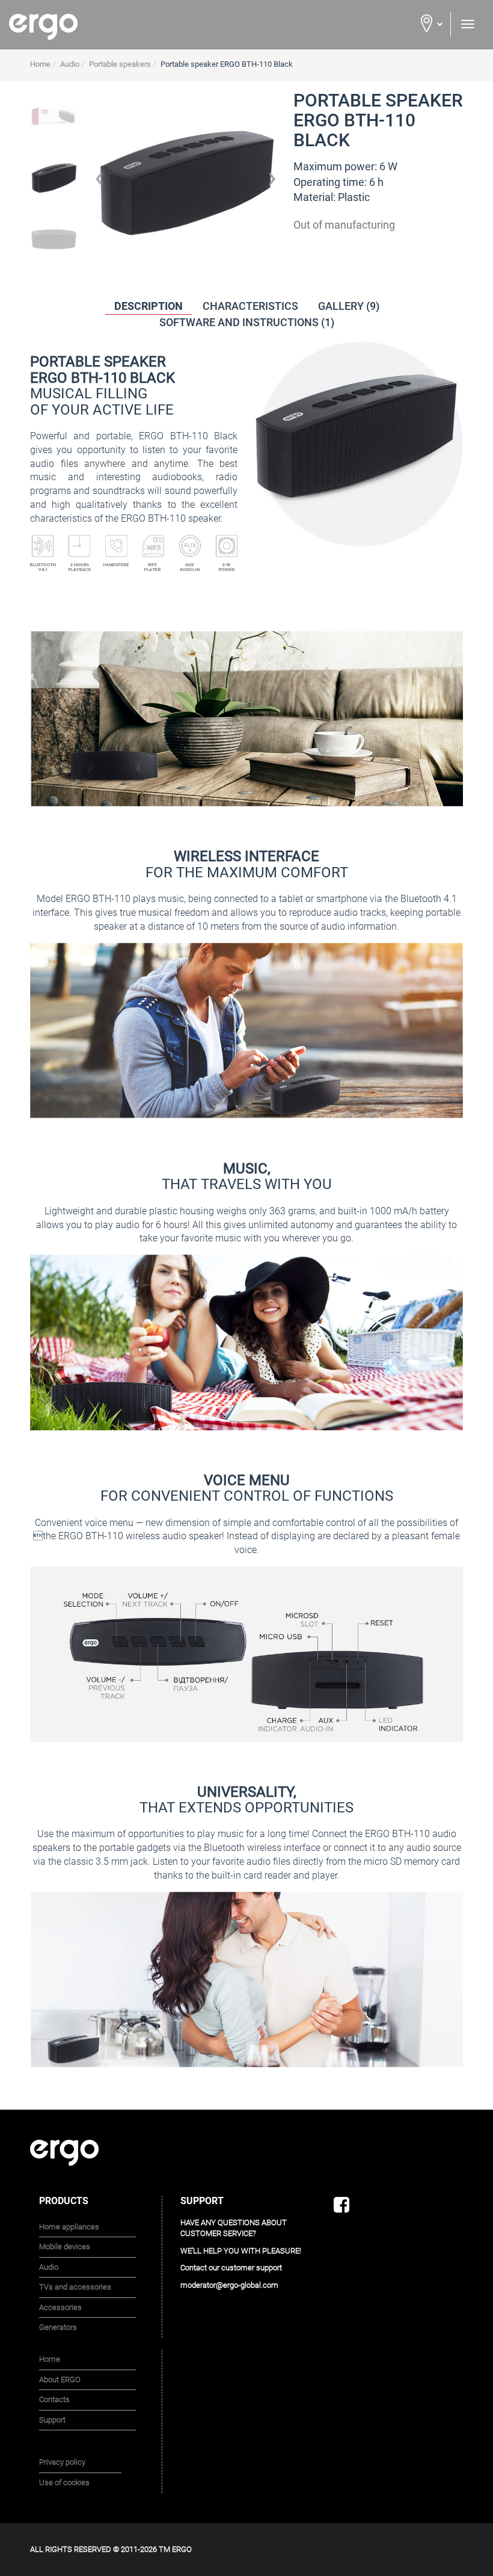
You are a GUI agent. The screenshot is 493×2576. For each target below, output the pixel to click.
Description (149, 306)
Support (52, 2420)
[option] (54, 182)
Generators (58, 2327)
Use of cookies (64, 2482)
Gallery (349, 306)
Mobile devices (65, 2247)
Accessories (60, 2307)
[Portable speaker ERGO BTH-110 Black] (54, 116)
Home (50, 2359)
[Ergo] (123, 27)
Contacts (54, 2399)
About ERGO (60, 2380)
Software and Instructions (247, 322)
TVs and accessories (75, 2287)
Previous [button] (99, 182)
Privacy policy (62, 2462)
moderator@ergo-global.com (229, 2285)
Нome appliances (69, 2227)
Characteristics (250, 306)
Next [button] (272, 182)
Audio (49, 2267)
